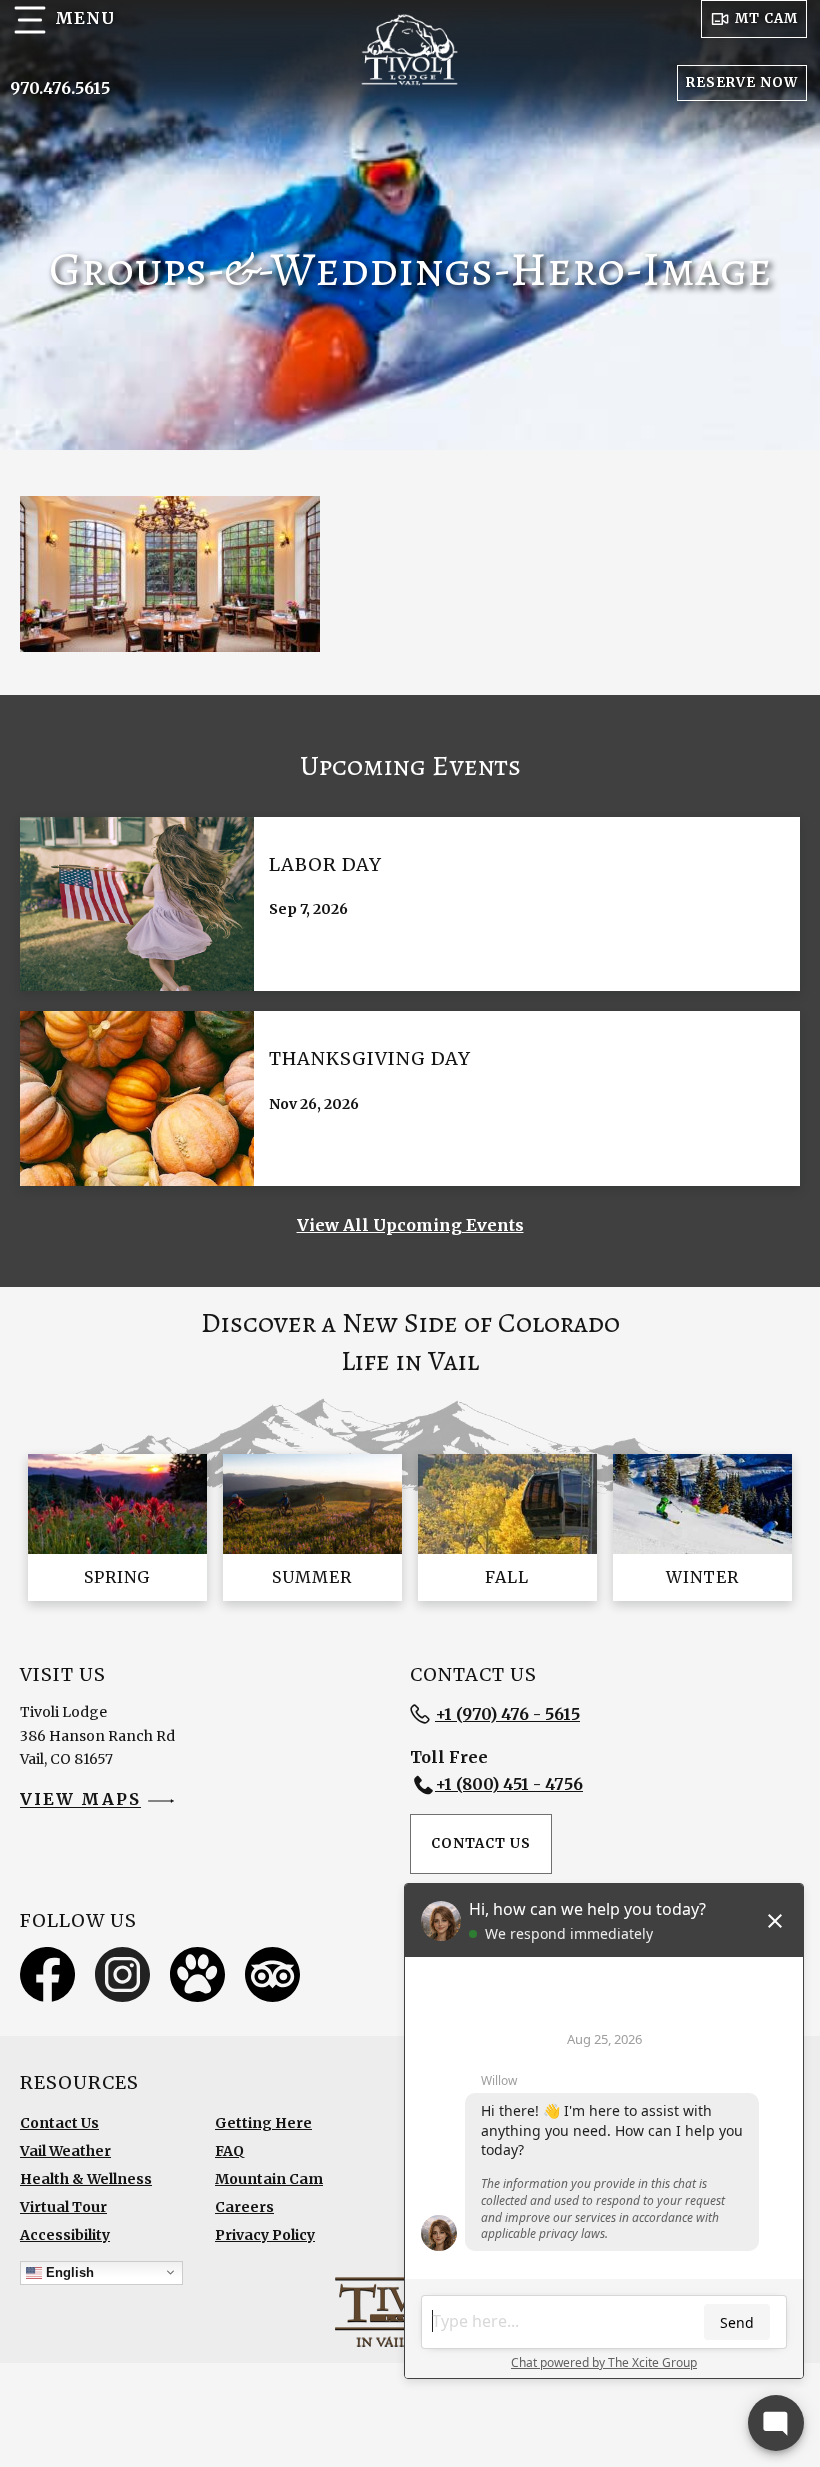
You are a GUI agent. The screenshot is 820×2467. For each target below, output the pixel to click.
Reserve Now (742, 82)
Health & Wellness (86, 2179)
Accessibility (65, 2235)
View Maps (80, 1800)
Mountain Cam (269, 2179)
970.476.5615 (60, 88)
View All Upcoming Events (410, 1225)
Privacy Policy (265, 2235)
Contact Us (481, 1843)
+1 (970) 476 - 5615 (507, 1714)
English (68, 2271)
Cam (766, 18)
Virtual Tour (63, 2207)
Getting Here (263, 2123)
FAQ (229, 2151)
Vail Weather (65, 2151)
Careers (244, 2207)
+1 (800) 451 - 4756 (509, 1784)
